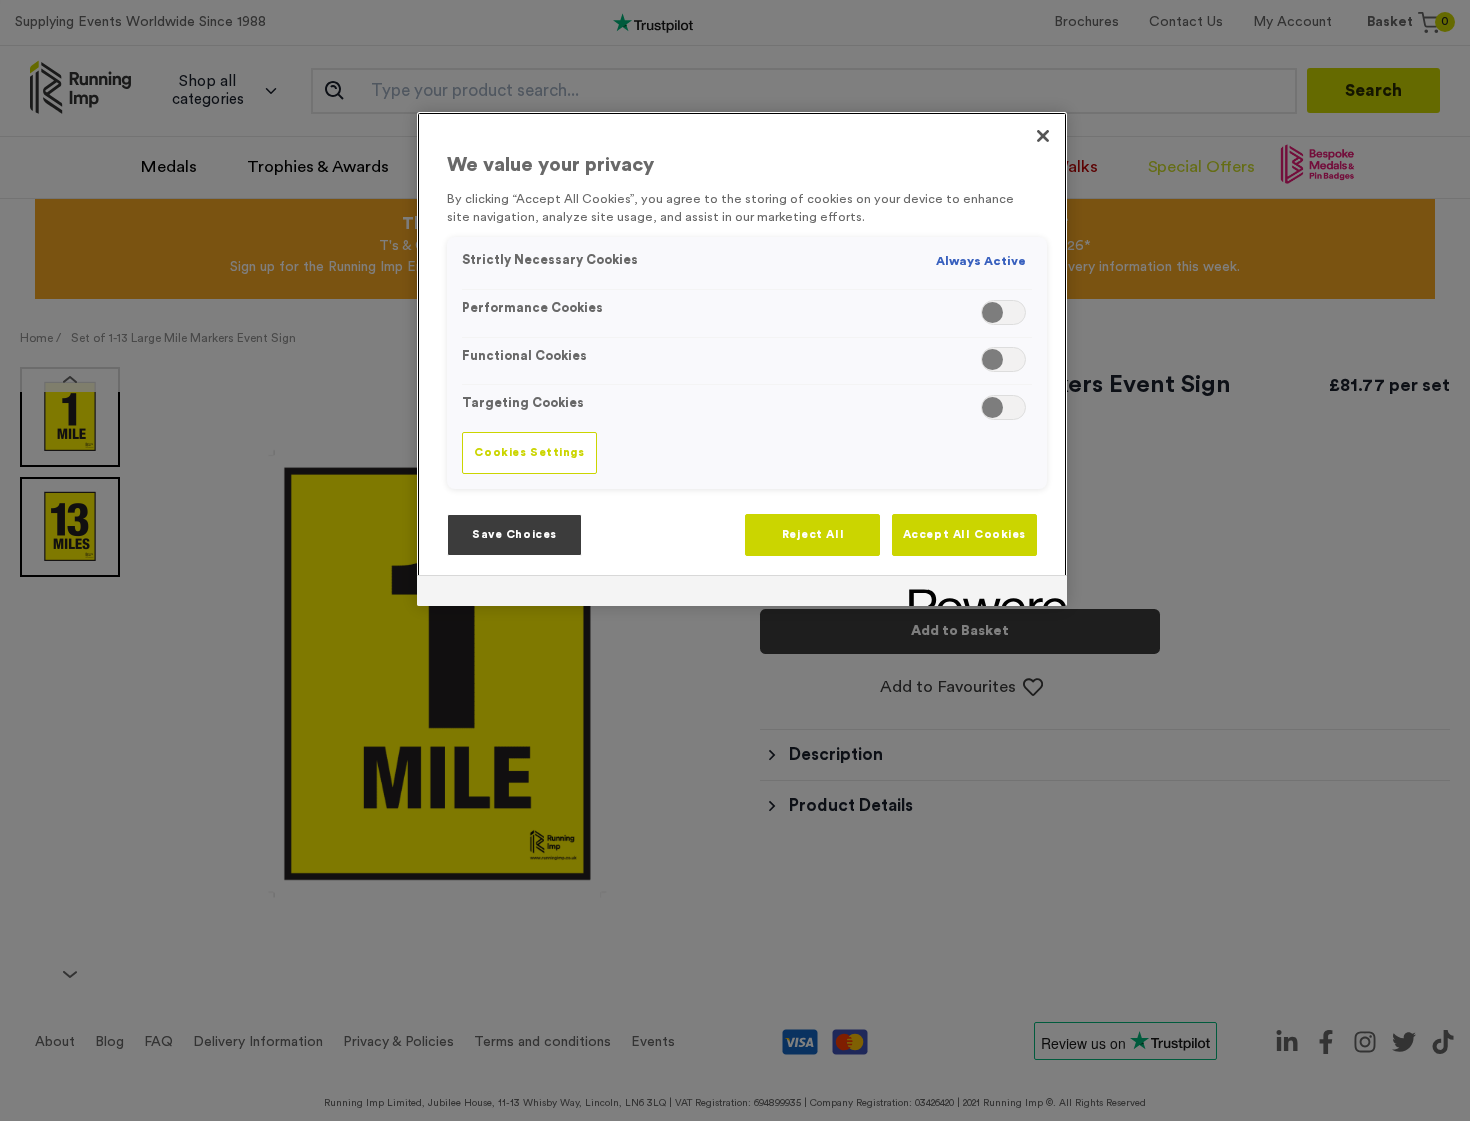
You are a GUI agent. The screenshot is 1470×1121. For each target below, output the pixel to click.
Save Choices (514, 534)
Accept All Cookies (964, 534)
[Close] (1043, 136)
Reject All (813, 534)
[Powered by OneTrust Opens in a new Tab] (981, 593)
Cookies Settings (529, 452)
